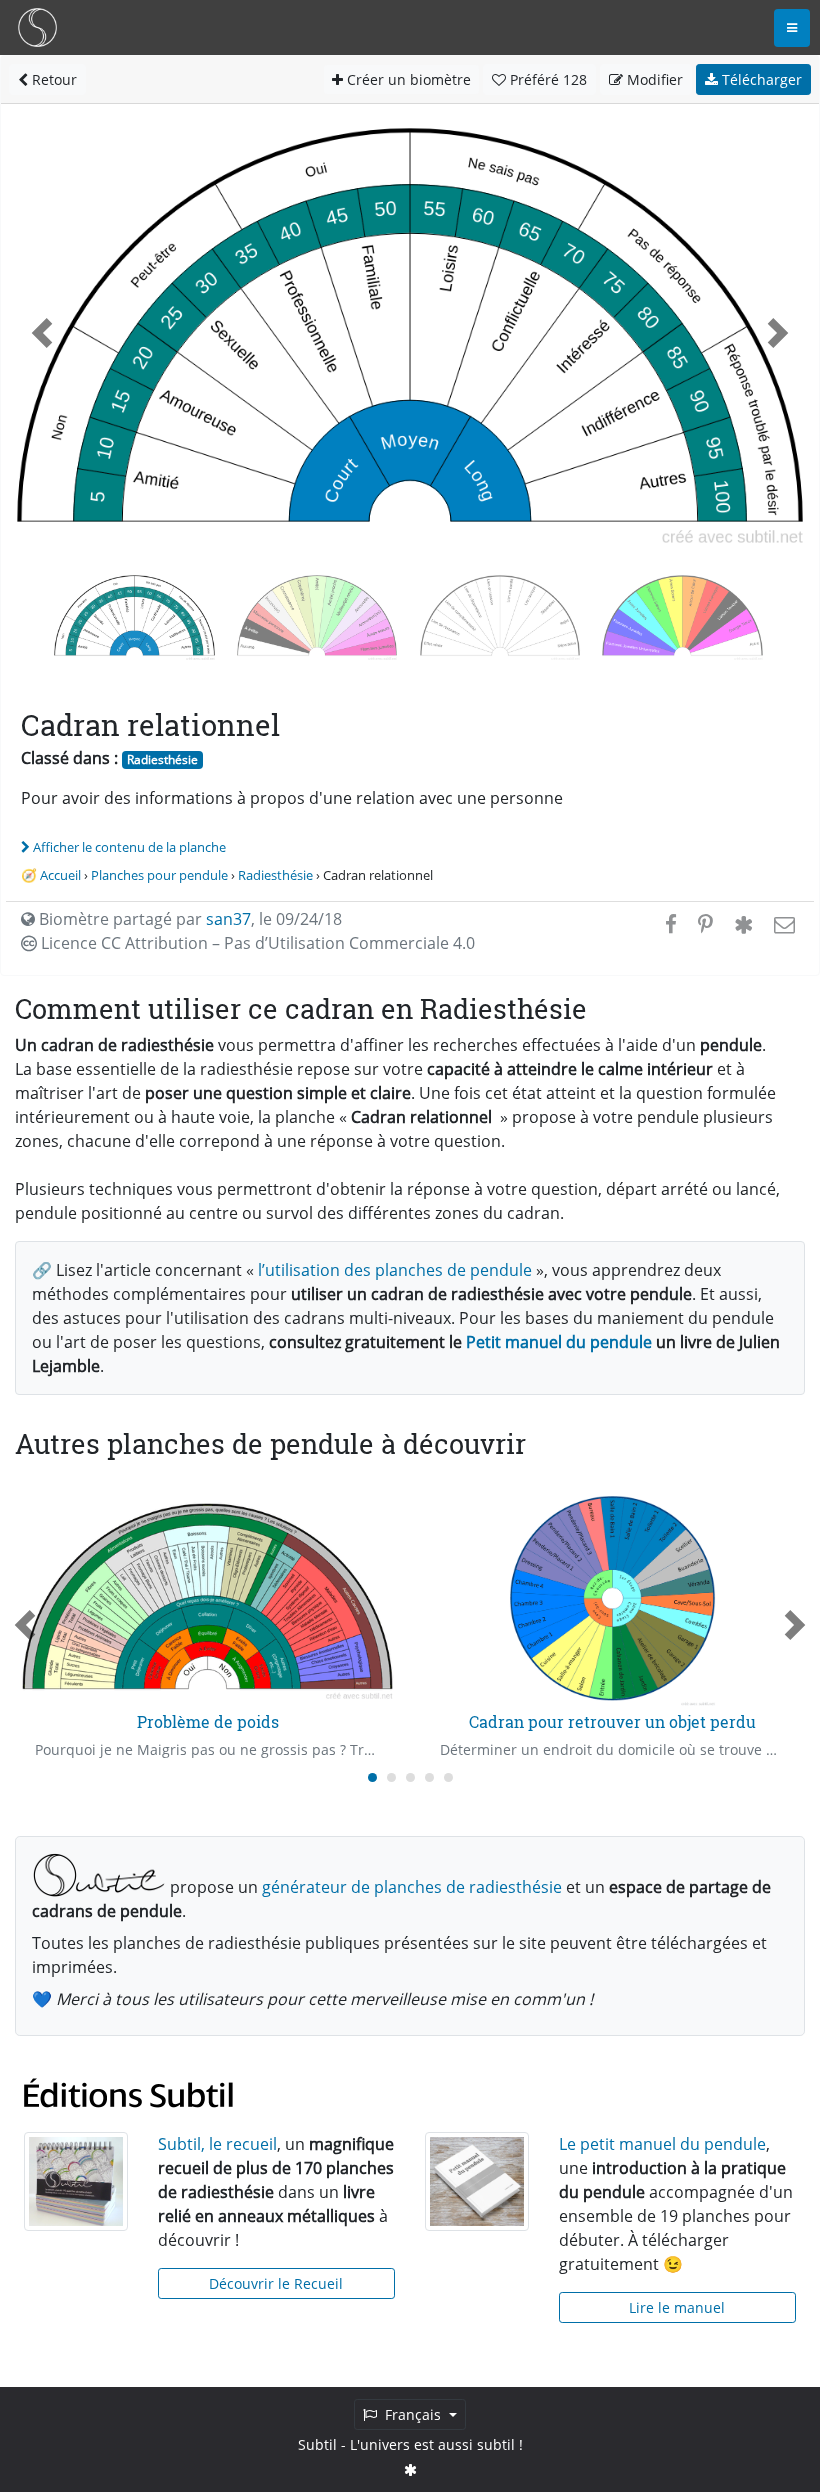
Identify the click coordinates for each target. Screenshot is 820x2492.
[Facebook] (671, 924)
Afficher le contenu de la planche (129, 847)
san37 (228, 919)
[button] (42, 333)
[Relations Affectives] (682, 615)
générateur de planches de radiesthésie (412, 1887)
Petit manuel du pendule (559, 1342)
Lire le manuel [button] (677, 2307)
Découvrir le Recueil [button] (276, 2283)
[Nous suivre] (410, 2469)
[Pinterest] (705, 924)
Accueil (60, 875)
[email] (782, 924)
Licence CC (256, 943)
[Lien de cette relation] (317, 615)
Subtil (317, 2444)
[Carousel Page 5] (448, 1777)
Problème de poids (208, 1721)
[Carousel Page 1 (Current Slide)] (372, 1777)
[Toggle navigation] (792, 28)
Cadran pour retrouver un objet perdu (612, 1721)
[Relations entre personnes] (500, 615)
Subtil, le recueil (217, 2144)
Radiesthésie (162, 759)
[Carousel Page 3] (410, 1777)
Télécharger (760, 79)
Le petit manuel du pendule (662, 2144)
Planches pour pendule (159, 875)
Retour (52, 79)
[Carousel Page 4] (429, 1777)
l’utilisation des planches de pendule (395, 1270)
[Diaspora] (743, 924)
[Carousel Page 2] (391, 1777)
